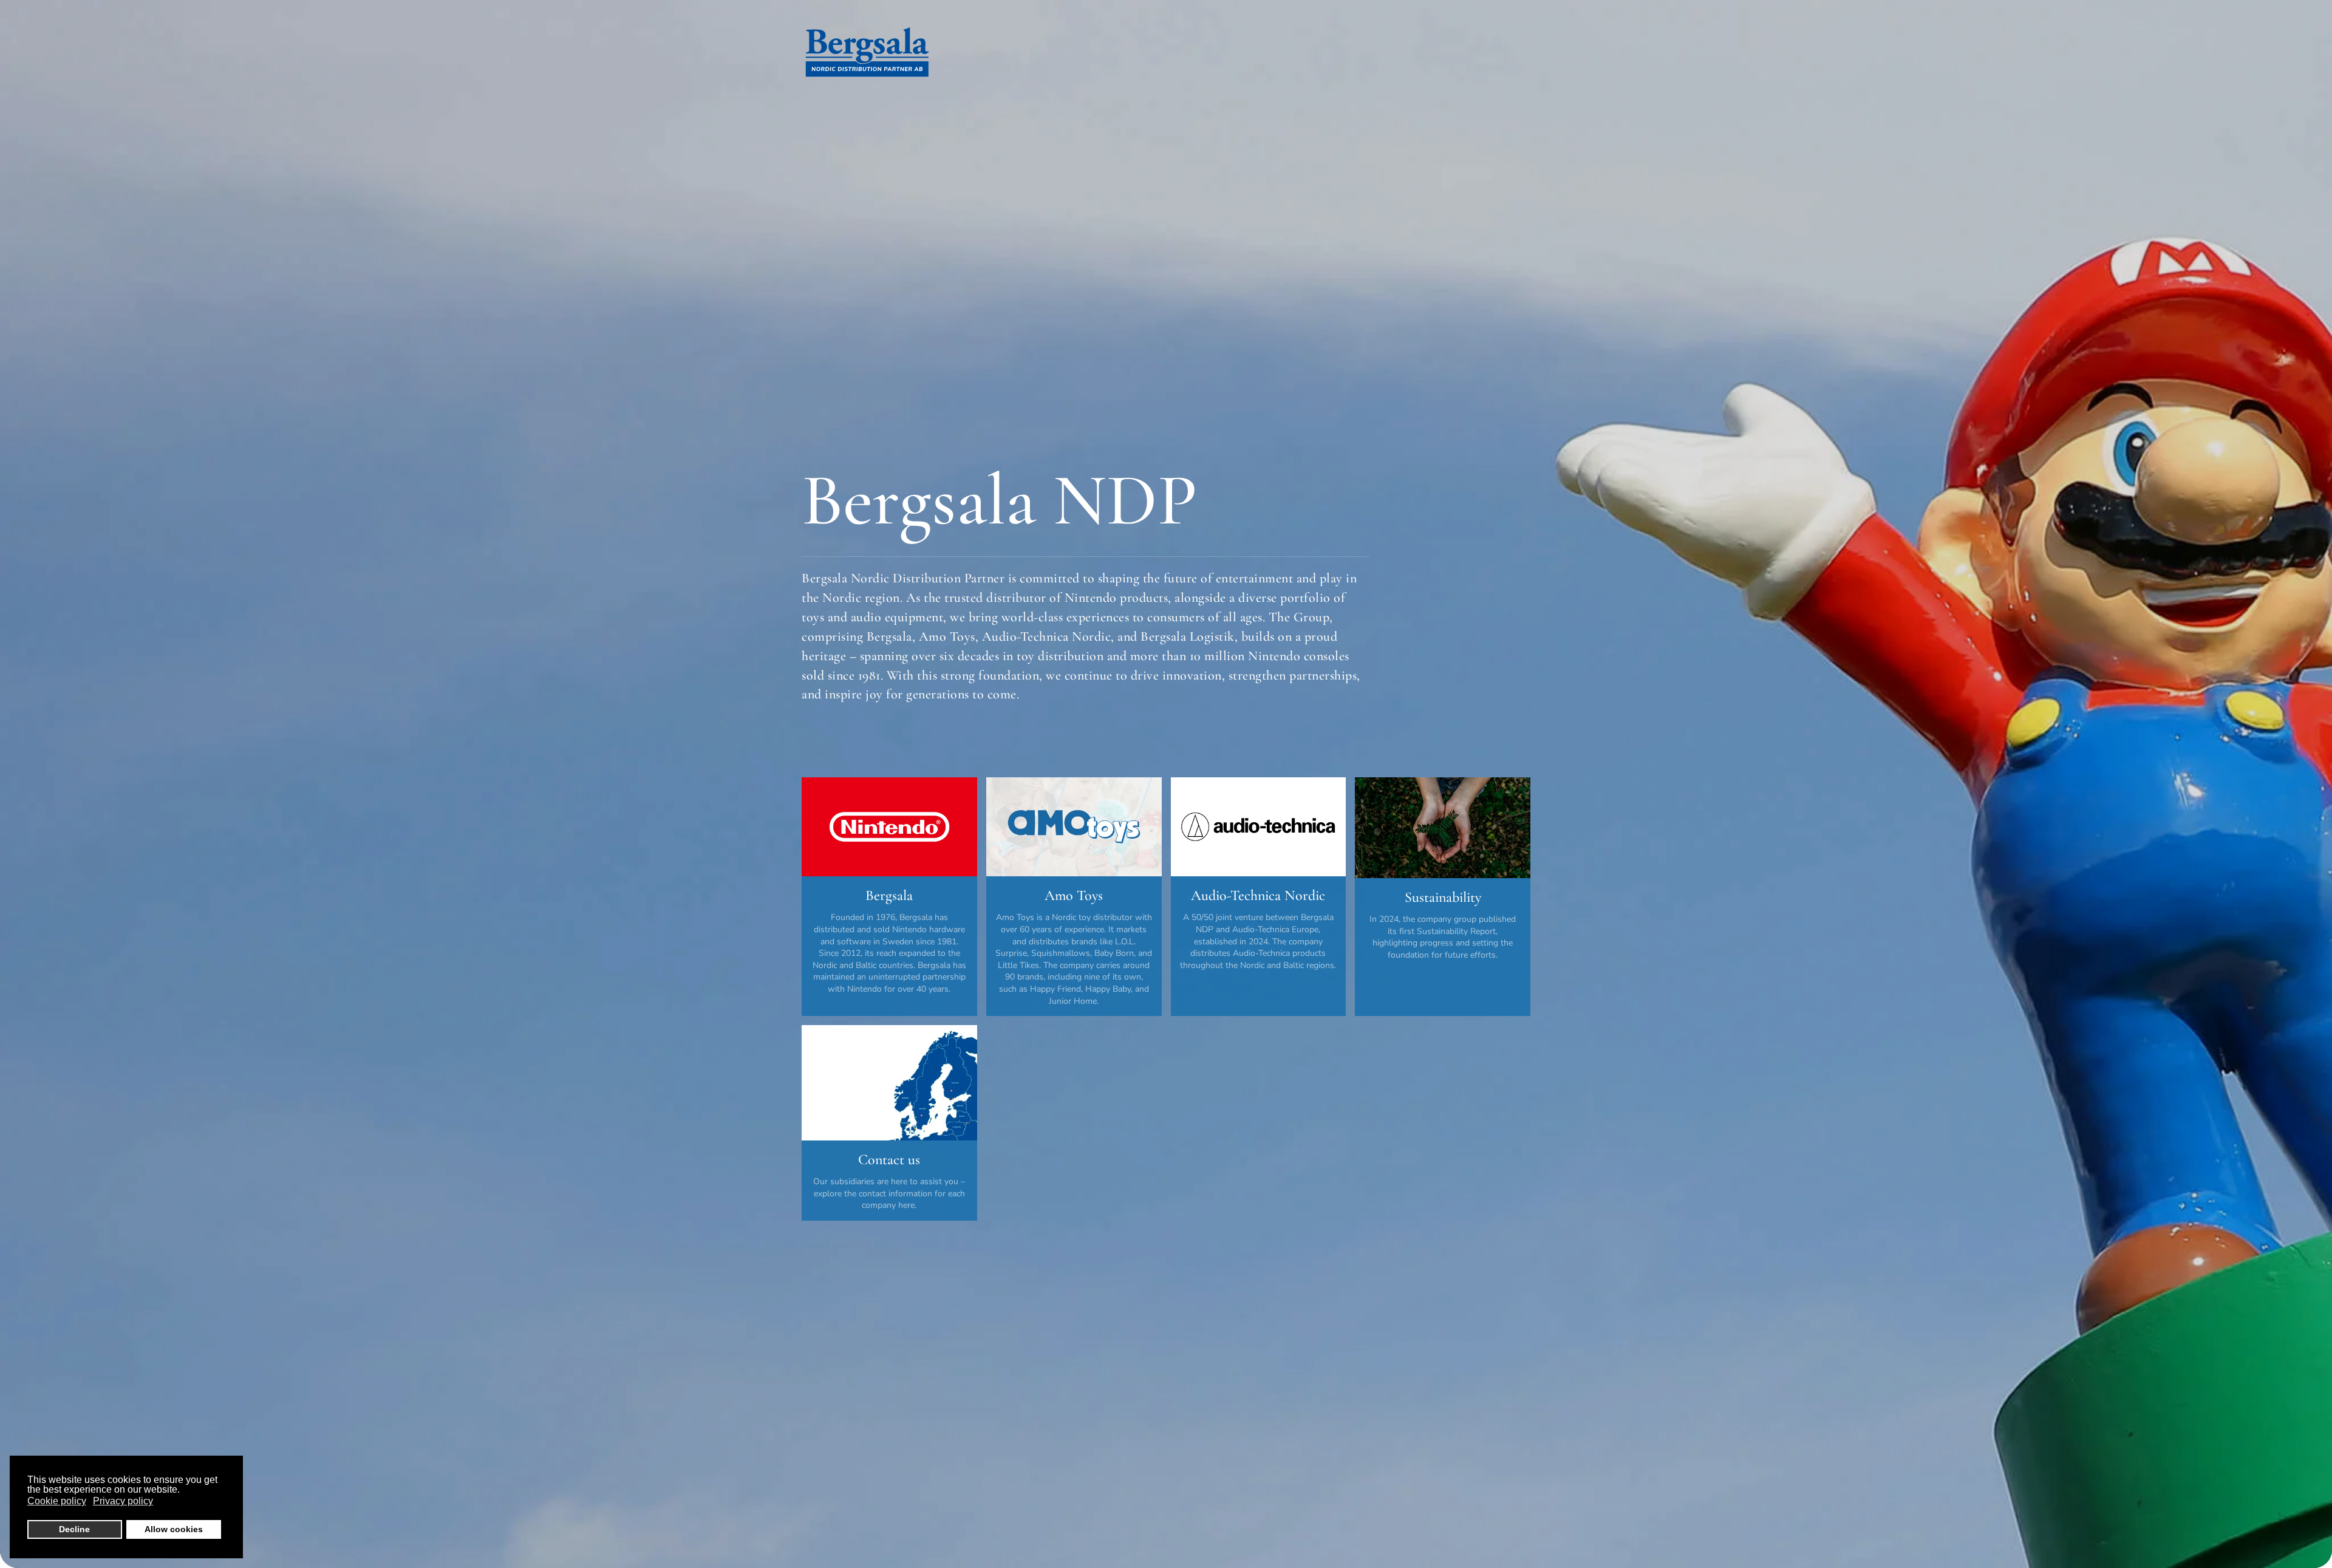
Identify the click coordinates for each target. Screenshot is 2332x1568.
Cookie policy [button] (57, 1501)
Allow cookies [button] (174, 1529)
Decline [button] (74, 1529)
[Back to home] (867, 55)
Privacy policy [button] (123, 1501)
